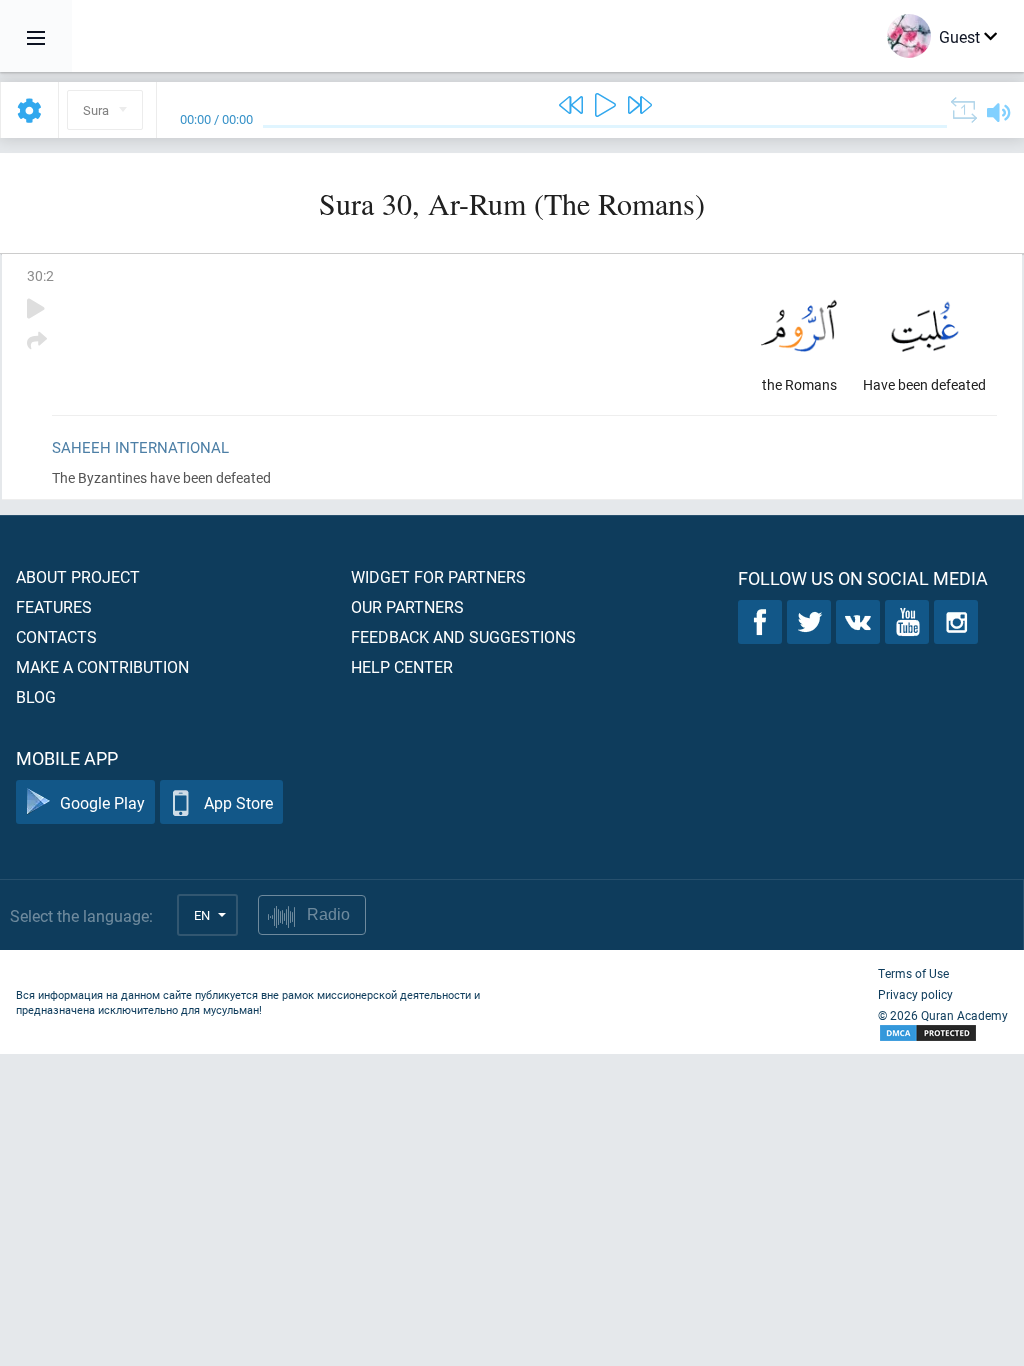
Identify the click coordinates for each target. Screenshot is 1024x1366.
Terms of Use (913, 973)
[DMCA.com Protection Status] (943, 1033)
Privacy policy (915, 994)
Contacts (56, 636)
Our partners (407, 606)
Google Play (102, 802)
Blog (36, 696)
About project (78, 576)
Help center (402, 666)
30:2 (40, 275)
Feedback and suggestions (463, 636)
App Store (238, 802)
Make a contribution (102, 666)
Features (54, 606)
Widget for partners (438, 576)
